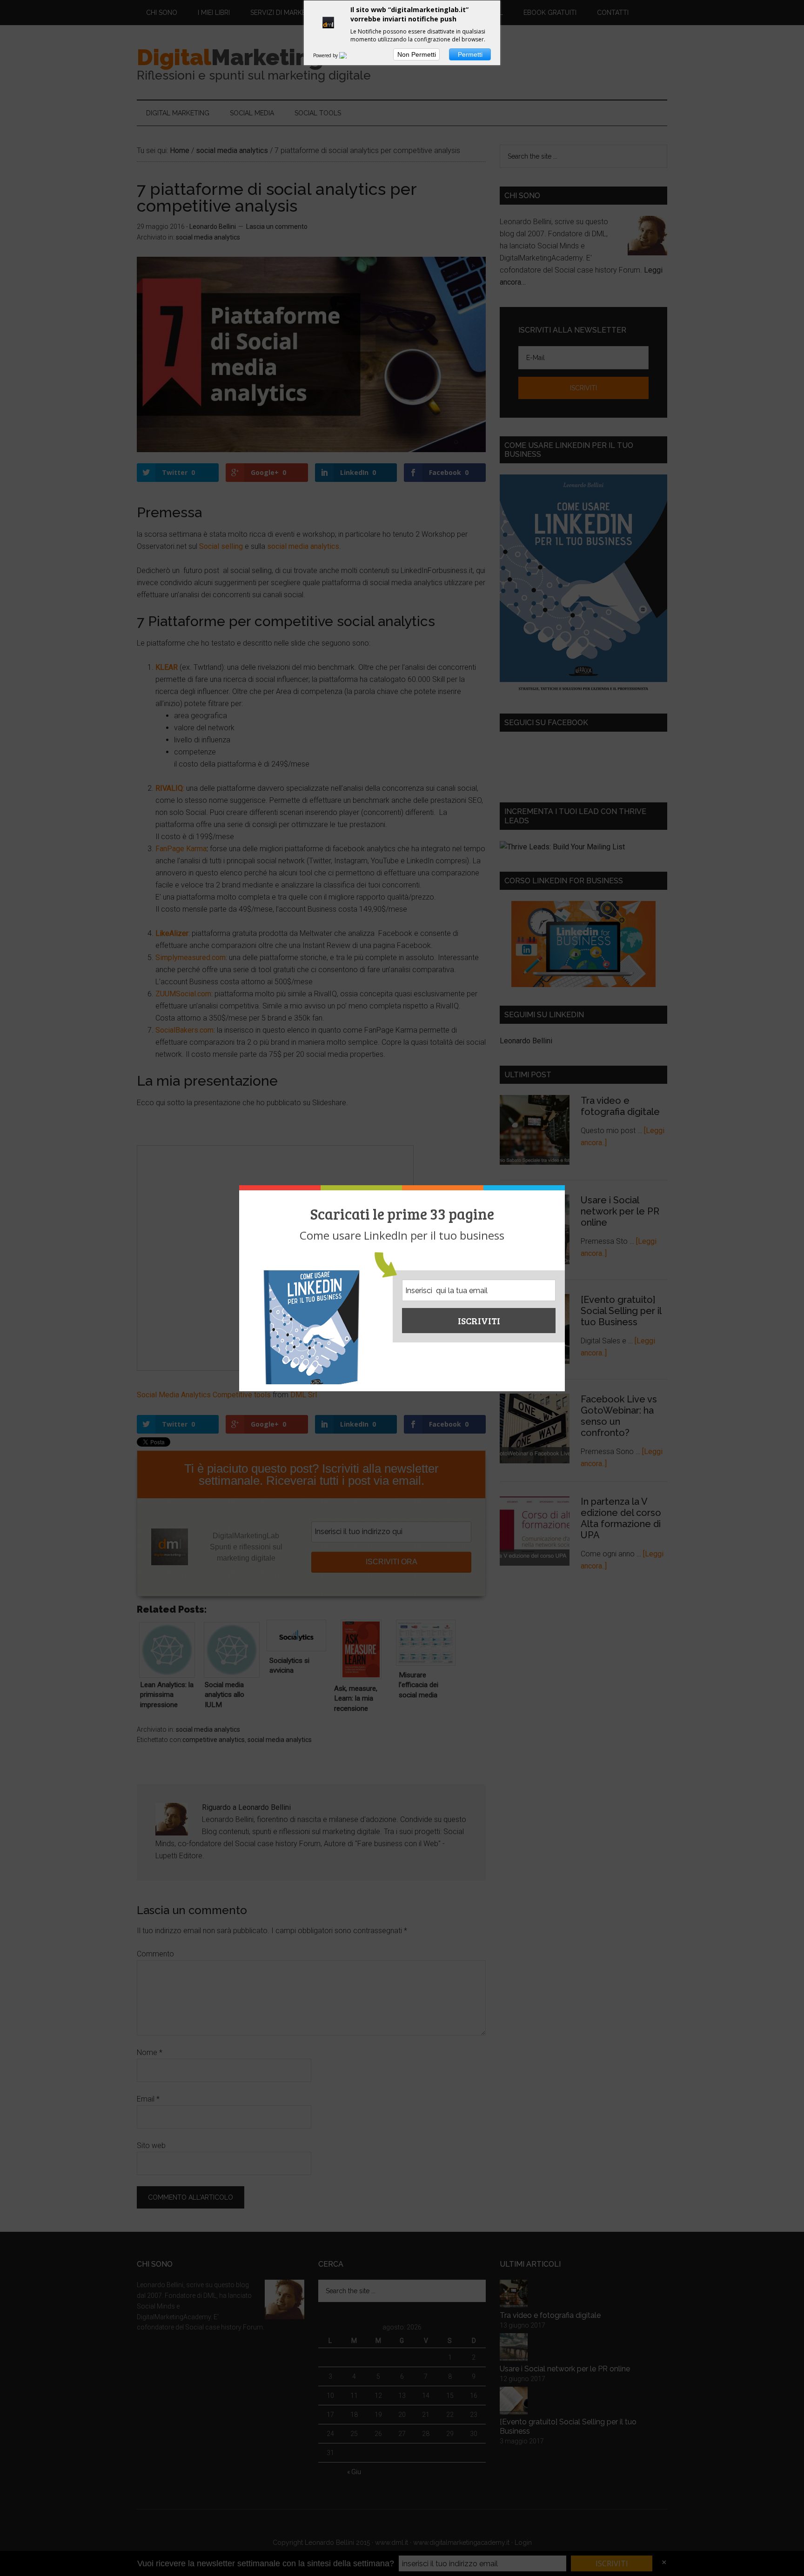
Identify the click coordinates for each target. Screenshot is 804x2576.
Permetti (470, 54)
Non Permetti (417, 54)
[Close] (562, 1188)
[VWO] (348, 55)
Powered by (326, 55)
